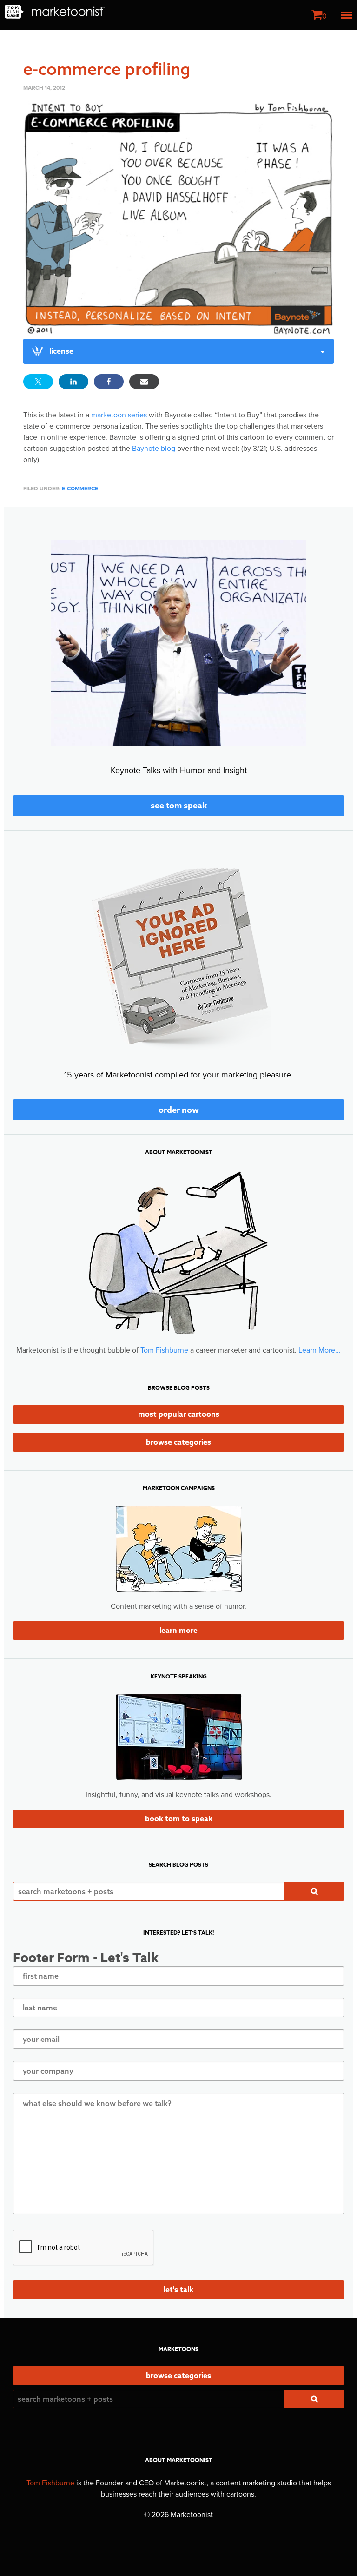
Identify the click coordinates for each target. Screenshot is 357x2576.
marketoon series (119, 415)
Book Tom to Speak (179, 1819)
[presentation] (84, 2248)
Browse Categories (178, 1442)
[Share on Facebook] (109, 382)
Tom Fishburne (164, 1350)
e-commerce (80, 489)
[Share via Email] (144, 382)
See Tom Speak (179, 806)
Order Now (179, 1110)
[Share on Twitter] (38, 382)
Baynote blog (154, 449)
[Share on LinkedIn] (73, 382)
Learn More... (320, 1350)
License (61, 351)
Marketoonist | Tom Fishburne (55, 12)
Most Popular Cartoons (179, 1414)
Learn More (178, 1631)
